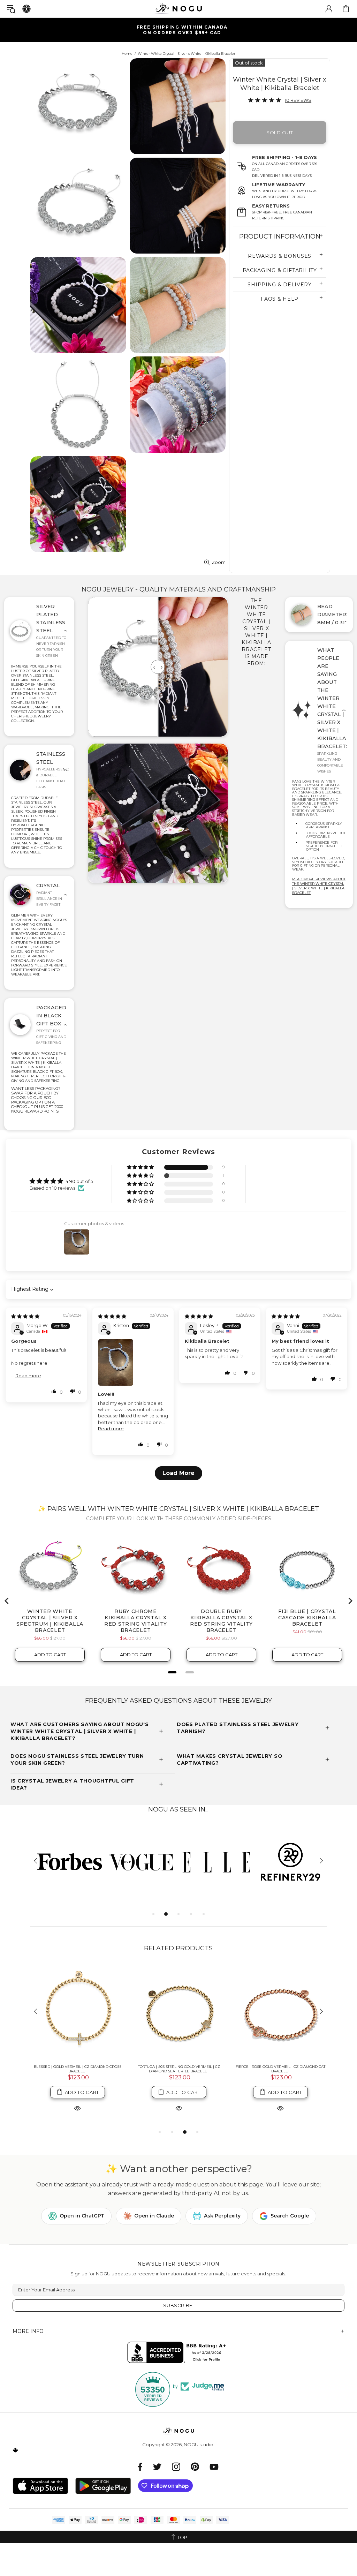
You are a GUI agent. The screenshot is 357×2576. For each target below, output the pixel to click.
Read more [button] (28, 1376)
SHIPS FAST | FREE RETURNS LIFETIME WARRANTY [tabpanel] (181, 30)
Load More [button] (178, 1473)
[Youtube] (214, 2467)
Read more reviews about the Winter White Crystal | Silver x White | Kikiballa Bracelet (319, 886)
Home (127, 54)
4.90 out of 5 (79, 1181)
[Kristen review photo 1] (133, 1362)
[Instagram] (176, 2467)
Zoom (219, 562)
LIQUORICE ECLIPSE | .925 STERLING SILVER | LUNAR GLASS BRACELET (280, 2069)
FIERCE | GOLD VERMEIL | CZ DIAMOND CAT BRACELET (77, 2069)
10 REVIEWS (298, 100)
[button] (141, 1168)
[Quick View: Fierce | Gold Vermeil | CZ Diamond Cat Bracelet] (77, 2108)
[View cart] (346, 9)
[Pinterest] (195, 2467)
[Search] (11, 9)
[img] (25, 1316)
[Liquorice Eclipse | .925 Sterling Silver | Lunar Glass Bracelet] (280, 2012)
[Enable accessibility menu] (26, 9)
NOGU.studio (178, 9)
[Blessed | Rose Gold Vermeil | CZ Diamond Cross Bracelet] (179, 2012)
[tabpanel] (67, 1862)
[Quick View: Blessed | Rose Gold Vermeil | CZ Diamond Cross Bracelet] (179, 2108)
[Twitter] (157, 2467)
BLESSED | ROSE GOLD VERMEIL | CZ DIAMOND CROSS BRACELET (179, 2069)
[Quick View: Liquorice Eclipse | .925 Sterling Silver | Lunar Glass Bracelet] (280, 2108)
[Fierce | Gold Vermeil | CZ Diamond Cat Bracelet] (78, 2012)
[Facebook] (140, 2467)
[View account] (329, 9)
